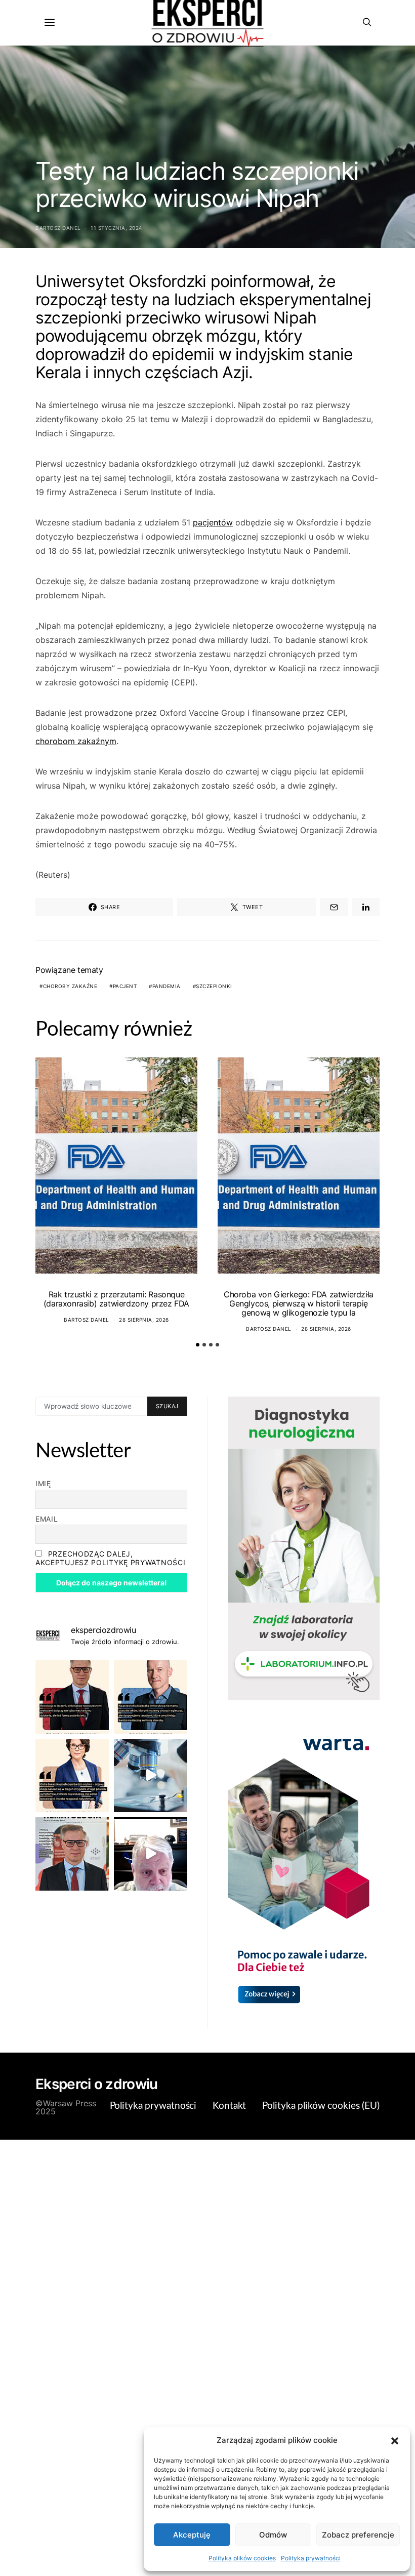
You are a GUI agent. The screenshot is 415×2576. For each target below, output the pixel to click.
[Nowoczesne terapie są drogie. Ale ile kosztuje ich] (151, 1775)
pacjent (125, 986)
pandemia (167, 986)
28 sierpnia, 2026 (144, 1320)
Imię (43, 1483)
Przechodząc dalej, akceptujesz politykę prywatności (110, 1558)
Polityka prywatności (311, 2558)
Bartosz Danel (58, 228)
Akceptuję (192, 2535)
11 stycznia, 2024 (116, 228)
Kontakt (229, 2106)
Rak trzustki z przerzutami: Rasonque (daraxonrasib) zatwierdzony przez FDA (116, 1299)
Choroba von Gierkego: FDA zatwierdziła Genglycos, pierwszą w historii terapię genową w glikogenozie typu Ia (299, 1303)
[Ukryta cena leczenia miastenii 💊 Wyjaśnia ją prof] (151, 1854)
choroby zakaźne (70, 986)
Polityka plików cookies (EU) (321, 2106)
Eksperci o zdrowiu (96, 2084)
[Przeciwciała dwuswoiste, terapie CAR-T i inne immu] (72, 1697)
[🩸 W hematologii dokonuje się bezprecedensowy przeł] (72, 1854)
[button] (395, 2440)
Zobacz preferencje (358, 2535)
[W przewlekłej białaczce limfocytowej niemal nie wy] (151, 1697)
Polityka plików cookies (242, 2558)
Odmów (273, 2535)
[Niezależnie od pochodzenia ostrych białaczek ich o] (72, 1775)
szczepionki (214, 986)
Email (47, 1519)
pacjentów (213, 522)
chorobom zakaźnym (76, 741)
